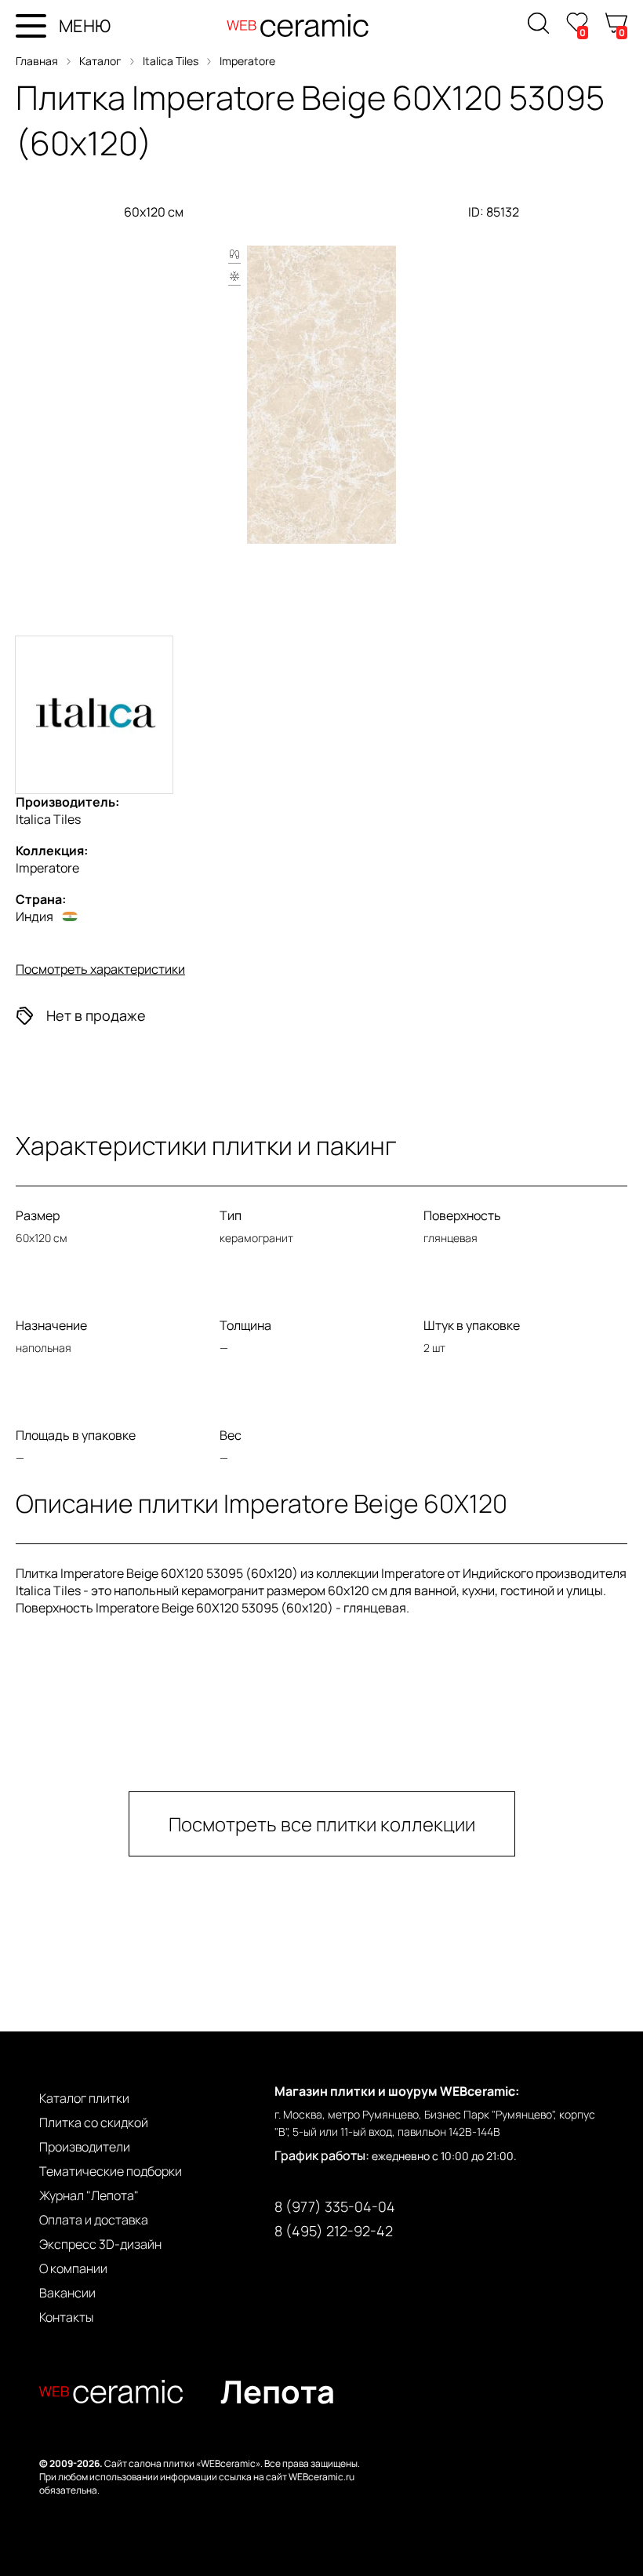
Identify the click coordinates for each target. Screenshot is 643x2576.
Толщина (245, 1325)
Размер (38, 1215)
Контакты (66, 2317)
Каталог (100, 61)
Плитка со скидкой (94, 2122)
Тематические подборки (111, 2171)
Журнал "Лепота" (89, 2195)
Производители (85, 2147)
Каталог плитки (84, 2098)
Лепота (278, 2391)
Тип (231, 1215)
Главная (37, 61)
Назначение (51, 1325)
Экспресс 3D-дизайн (100, 2244)
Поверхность (462, 1215)
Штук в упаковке (472, 1325)
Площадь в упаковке (76, 1435)
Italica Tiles (171, 61)
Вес (231, 1435)
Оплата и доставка (94, 2220)
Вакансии (67, 2293)
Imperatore (247, 61)
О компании (73, 2268)
